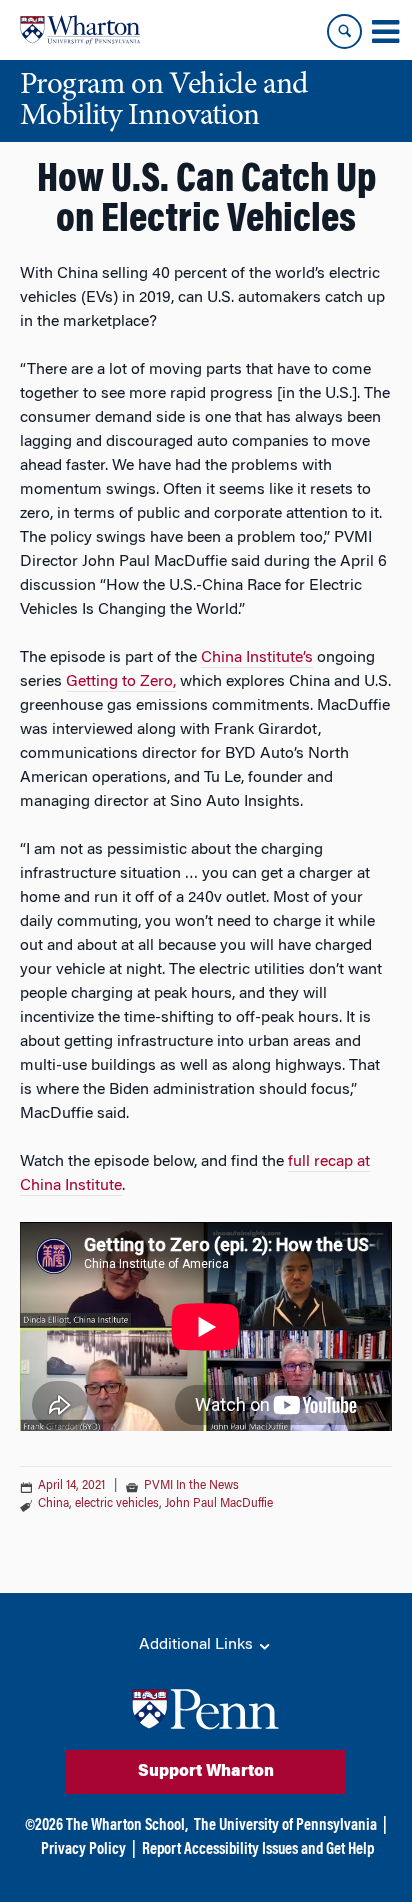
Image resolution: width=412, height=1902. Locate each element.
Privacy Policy (83, 1850)
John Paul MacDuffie (219, 1504)
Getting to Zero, (121, 682)
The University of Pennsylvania (285, 1826)
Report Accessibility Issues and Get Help (258, 1850)
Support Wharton (206, 1772)
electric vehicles (117, 1504)
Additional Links (198, 1645)
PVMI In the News (191, 1486)
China (53, 1504)
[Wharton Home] (80, 30)
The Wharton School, (127, 1826)
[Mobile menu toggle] (385, 32)
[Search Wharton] (344, 31)
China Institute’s (257, 658)
